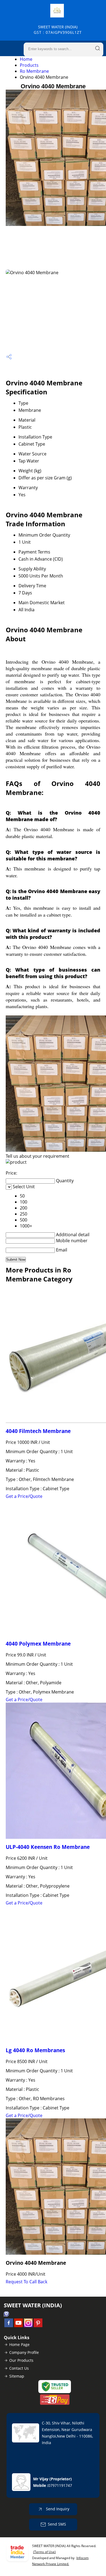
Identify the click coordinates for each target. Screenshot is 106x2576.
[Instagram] (28, 2326)
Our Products (21, 2360)
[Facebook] (9, 2326)
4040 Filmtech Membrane (38, 1431)
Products (29, 65)
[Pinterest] (38, 2326)
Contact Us (19, 2368)
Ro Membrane (34, 71)
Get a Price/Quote (24, 1496)
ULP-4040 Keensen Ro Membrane (48, 1847)
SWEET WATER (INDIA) (58, 30)
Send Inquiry (57, 2509)
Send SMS (57, 2524)
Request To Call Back (26, 2282)
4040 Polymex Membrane (38, 1644)
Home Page (19, 2344)
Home (26, 59)
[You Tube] (18, 2326)
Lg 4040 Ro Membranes (35, 2050)
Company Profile (24, 2352)
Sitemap (17, 2376)
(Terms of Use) (44, 2552)
